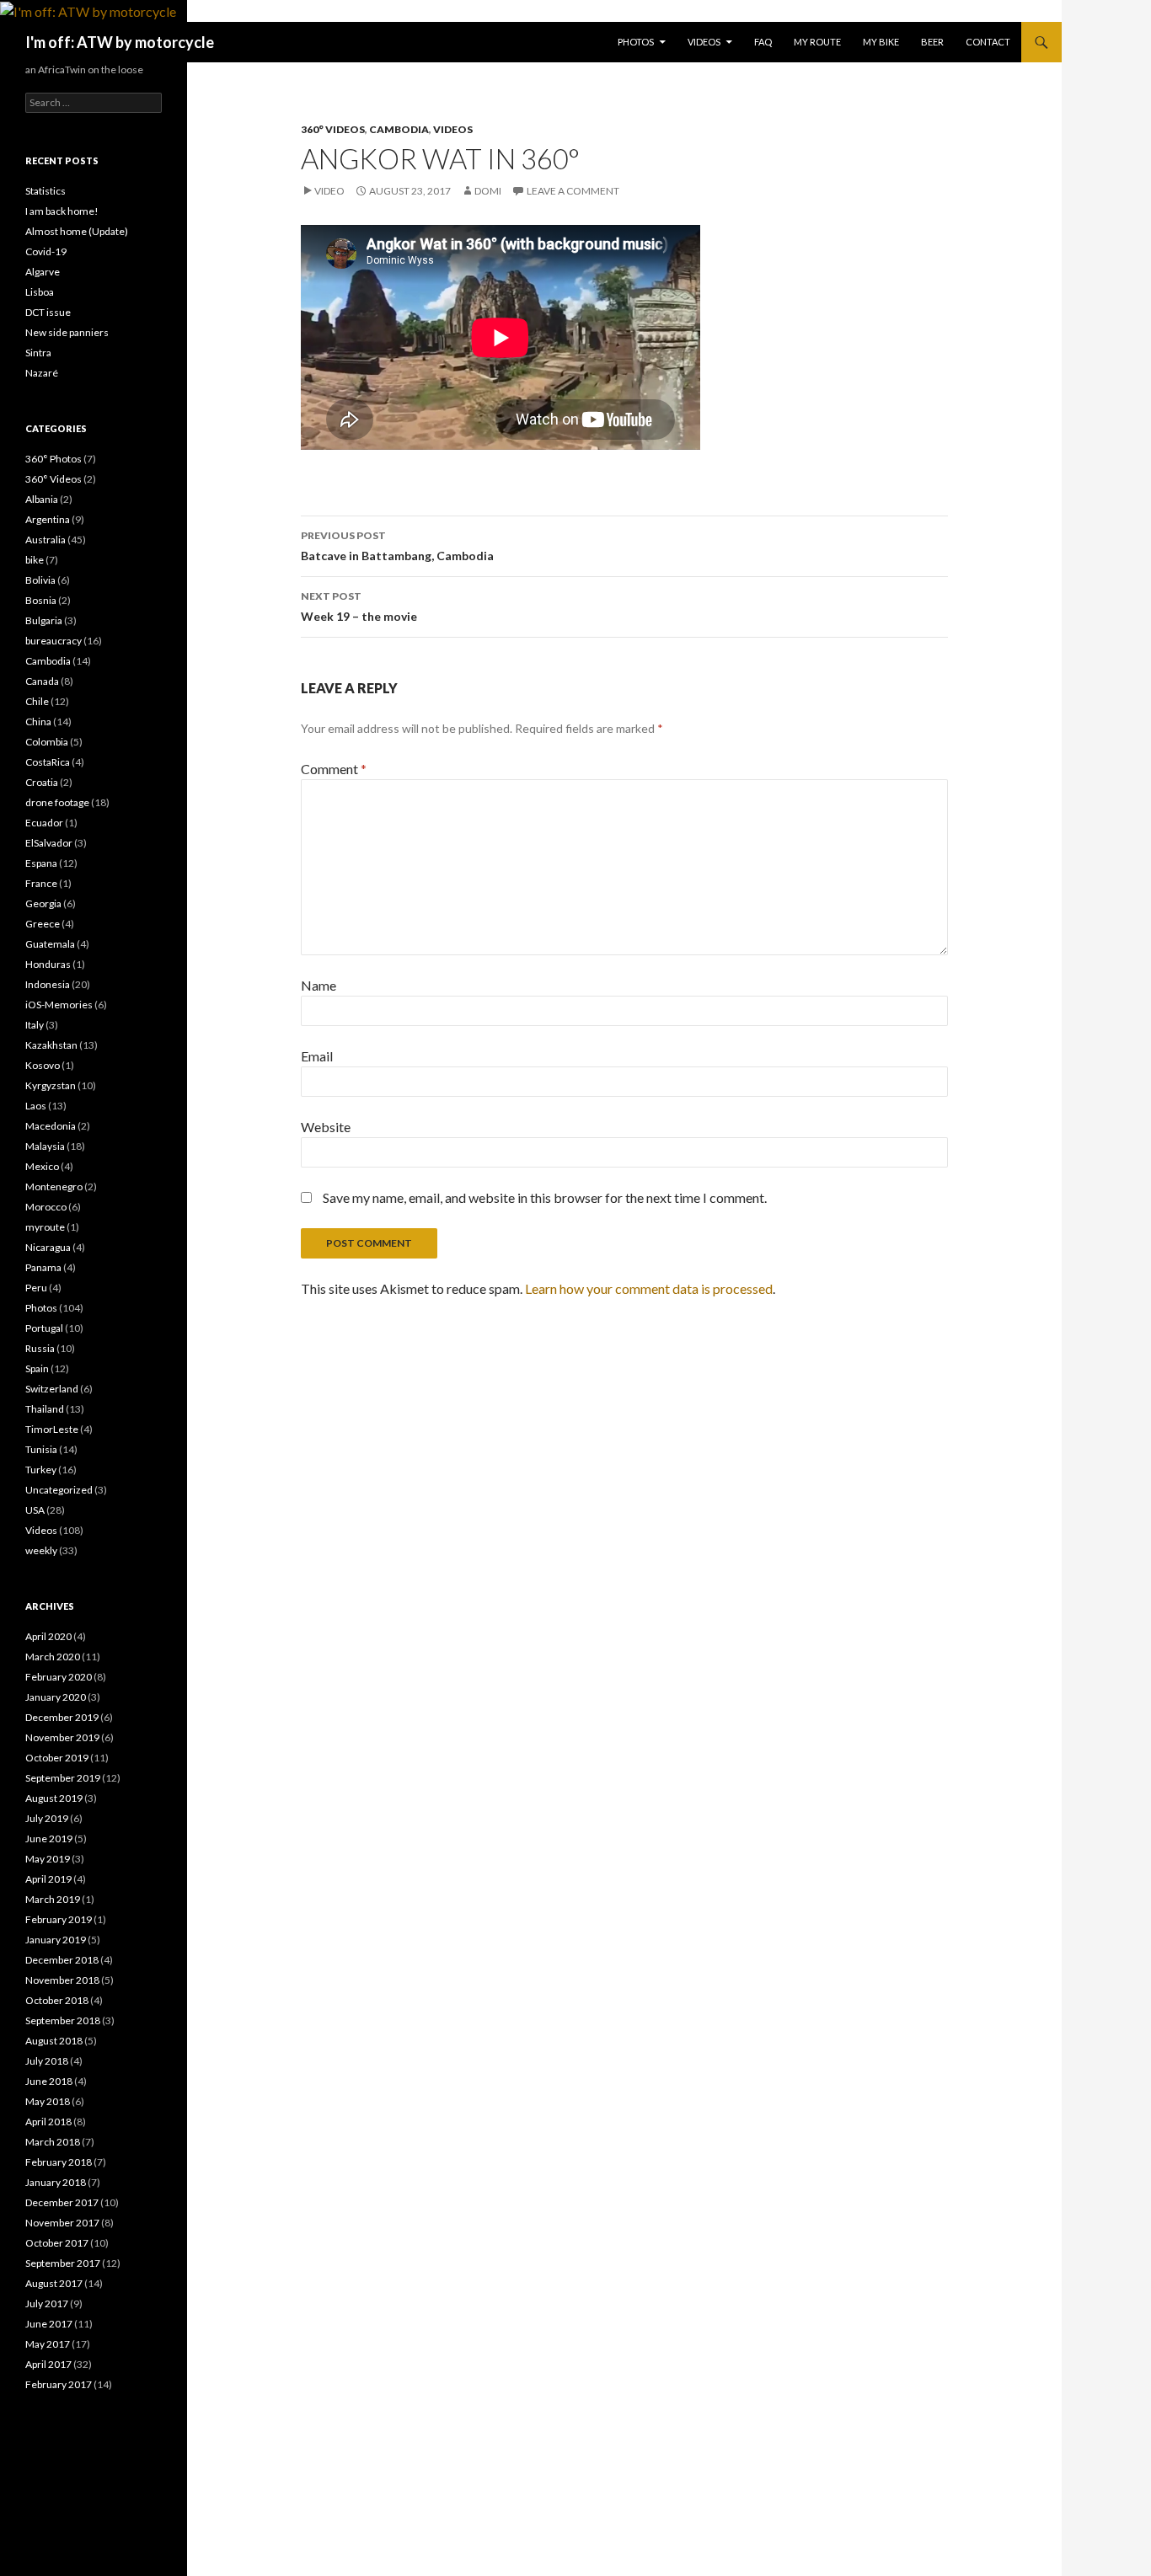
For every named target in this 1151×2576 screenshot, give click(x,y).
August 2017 (54, 2283)
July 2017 (47, 2303)
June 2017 (49, 2324)
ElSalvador (49, 843)
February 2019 (59, 1919)
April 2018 (48, 2122)
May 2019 (48, 1859)
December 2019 (62, 1717)
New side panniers (67, 332)
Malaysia (45, 1146)
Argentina (48, 519)
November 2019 (62, 1737)
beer (932, 42)
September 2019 (63, 1778)
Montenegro (54, 1186)
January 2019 (56, 1940)
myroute (45, 1227)
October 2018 (57, 2000)
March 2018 (53, 2142)
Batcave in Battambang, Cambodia (397, 546)
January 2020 (56, 1697)
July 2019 (47, 1818)
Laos (36, 1106)
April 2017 (48, 2364)
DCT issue (48, 312)
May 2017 (48, 2344)
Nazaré (42, 373)
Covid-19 (46, 251)
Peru (36, 1288)
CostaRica (48, 762)
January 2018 (56, 2182)
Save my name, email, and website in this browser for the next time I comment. (545, 1197)
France (41, 883)
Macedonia (51, 1126)
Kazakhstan (51, 1045)
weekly (41, 1550)
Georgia (43, 903)
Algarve (43, 272)
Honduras (48, 964)
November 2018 (62, 1980)
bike (35, 560)
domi (488, 191)
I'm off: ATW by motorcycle (120, 42)
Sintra (38, 353)
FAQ (763, 42)
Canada (42, 681)
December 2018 (62, 1960)
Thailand (45, 1409)
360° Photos (54, 459)
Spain (37, 1368)
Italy (35, 1025)
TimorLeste (52, 1429)
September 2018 (63, 2020)
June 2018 (49, 2081)
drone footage (57, 802)
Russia (40, 1348)
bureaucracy (54, 641)
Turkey (41, 1470)
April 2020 (48, 1636)
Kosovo (43, 1065)
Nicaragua (48, 1247)
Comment (334, 769)
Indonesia (48, 984)
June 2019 (49, 1838)
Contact (988, 42)
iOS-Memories (59, 1005)
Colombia (47, 742)
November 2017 (62, 2223)
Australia (46, 540)
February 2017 (59, 2384)
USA (35, 1510)
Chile (37, 701)
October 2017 (57, 2243)
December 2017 (62, 2202)
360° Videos (333, 129)
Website (326, 1127)
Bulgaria (44, 620)
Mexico (42, 1166)
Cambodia (399, 129)
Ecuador (44, 823)
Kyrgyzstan (51, 1085)
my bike (881, 42)
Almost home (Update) (77, 231)
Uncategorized (59, 1490)
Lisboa (40, 292)
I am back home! (62, 211)
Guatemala (50, 944)
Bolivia (40, 580)
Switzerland (52, 1389)
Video (329, 191)
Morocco (46, 1207)
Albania (42, 499)
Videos (704, 42)
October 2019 (57, 1758)
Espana (41, 863)
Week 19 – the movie (359, 607)
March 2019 (53, 1899)
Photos (636, 42)
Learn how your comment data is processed (649, 1288)
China (38, 721)
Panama (43, 1267)
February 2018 (59, 2162)
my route (817, 42)
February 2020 (59, 1677)
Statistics (46, 191)
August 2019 (54, 1798)
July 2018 (47, 2061)
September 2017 (63, 2263)
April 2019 (48, 1879)
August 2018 (54, 2041)
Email (317, 1056)
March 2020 (53, 1657)
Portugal (44, 1328)
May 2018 (48, 2101)
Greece (43, 924)
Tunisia (41, 1449)
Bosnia (41, 600)
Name (319, 985)
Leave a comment (573, 191)
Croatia (42, 782)
